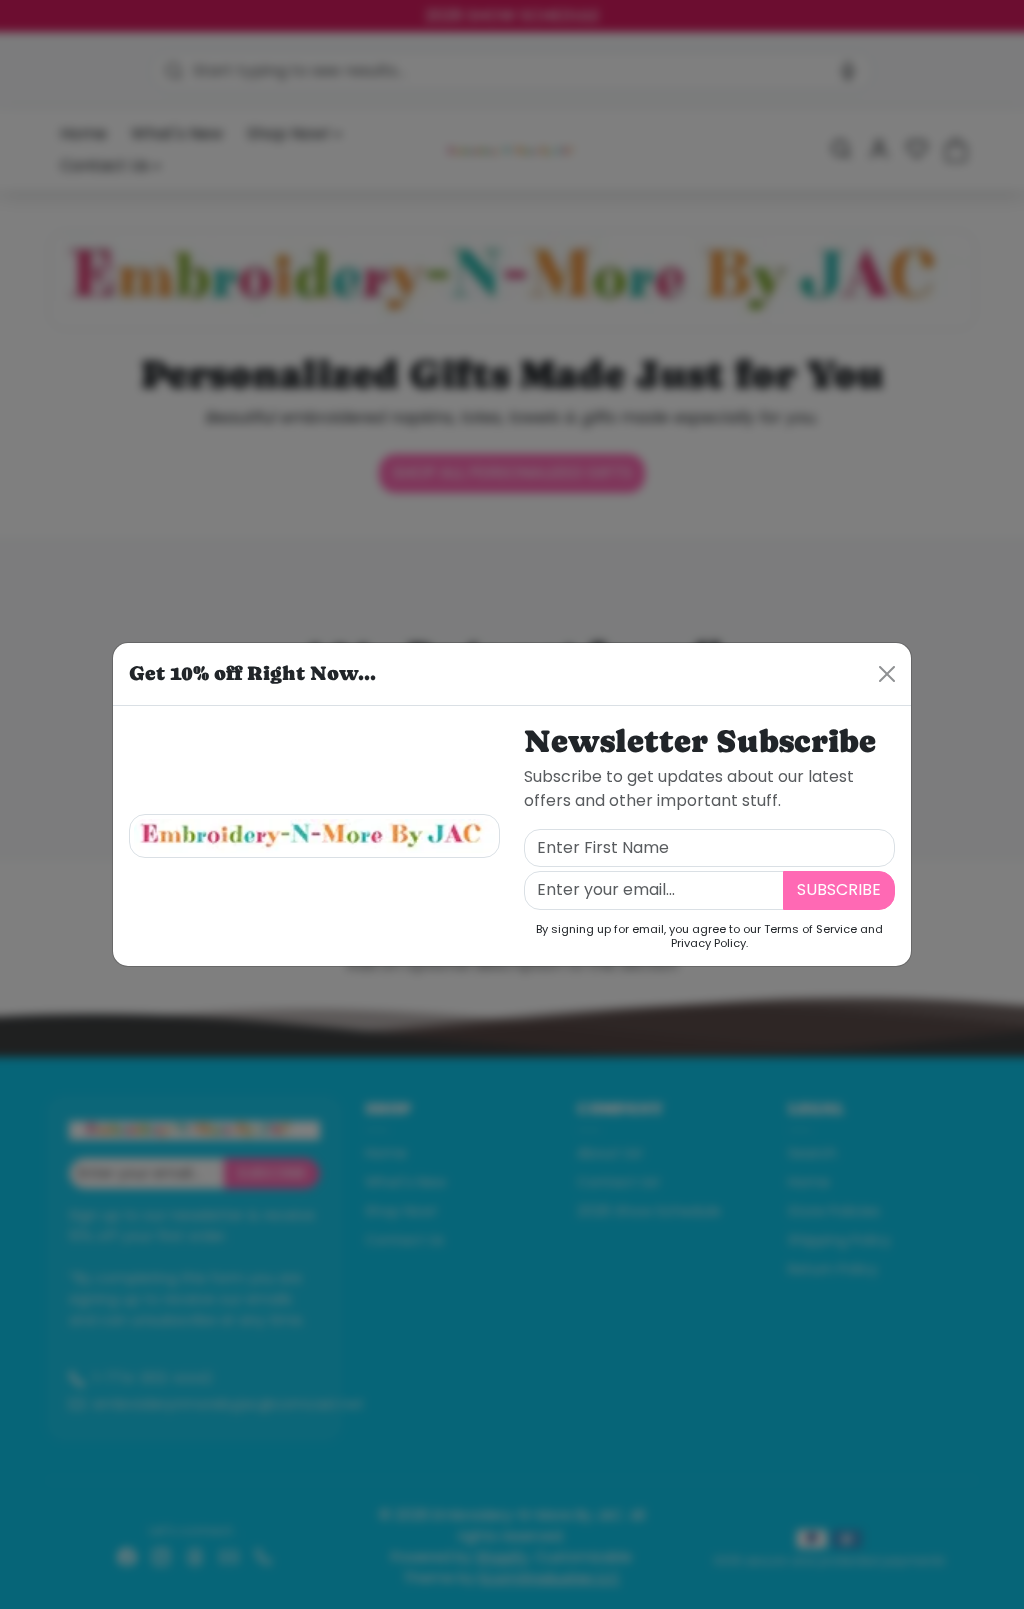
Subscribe (839, 889)
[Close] (887, 674)
